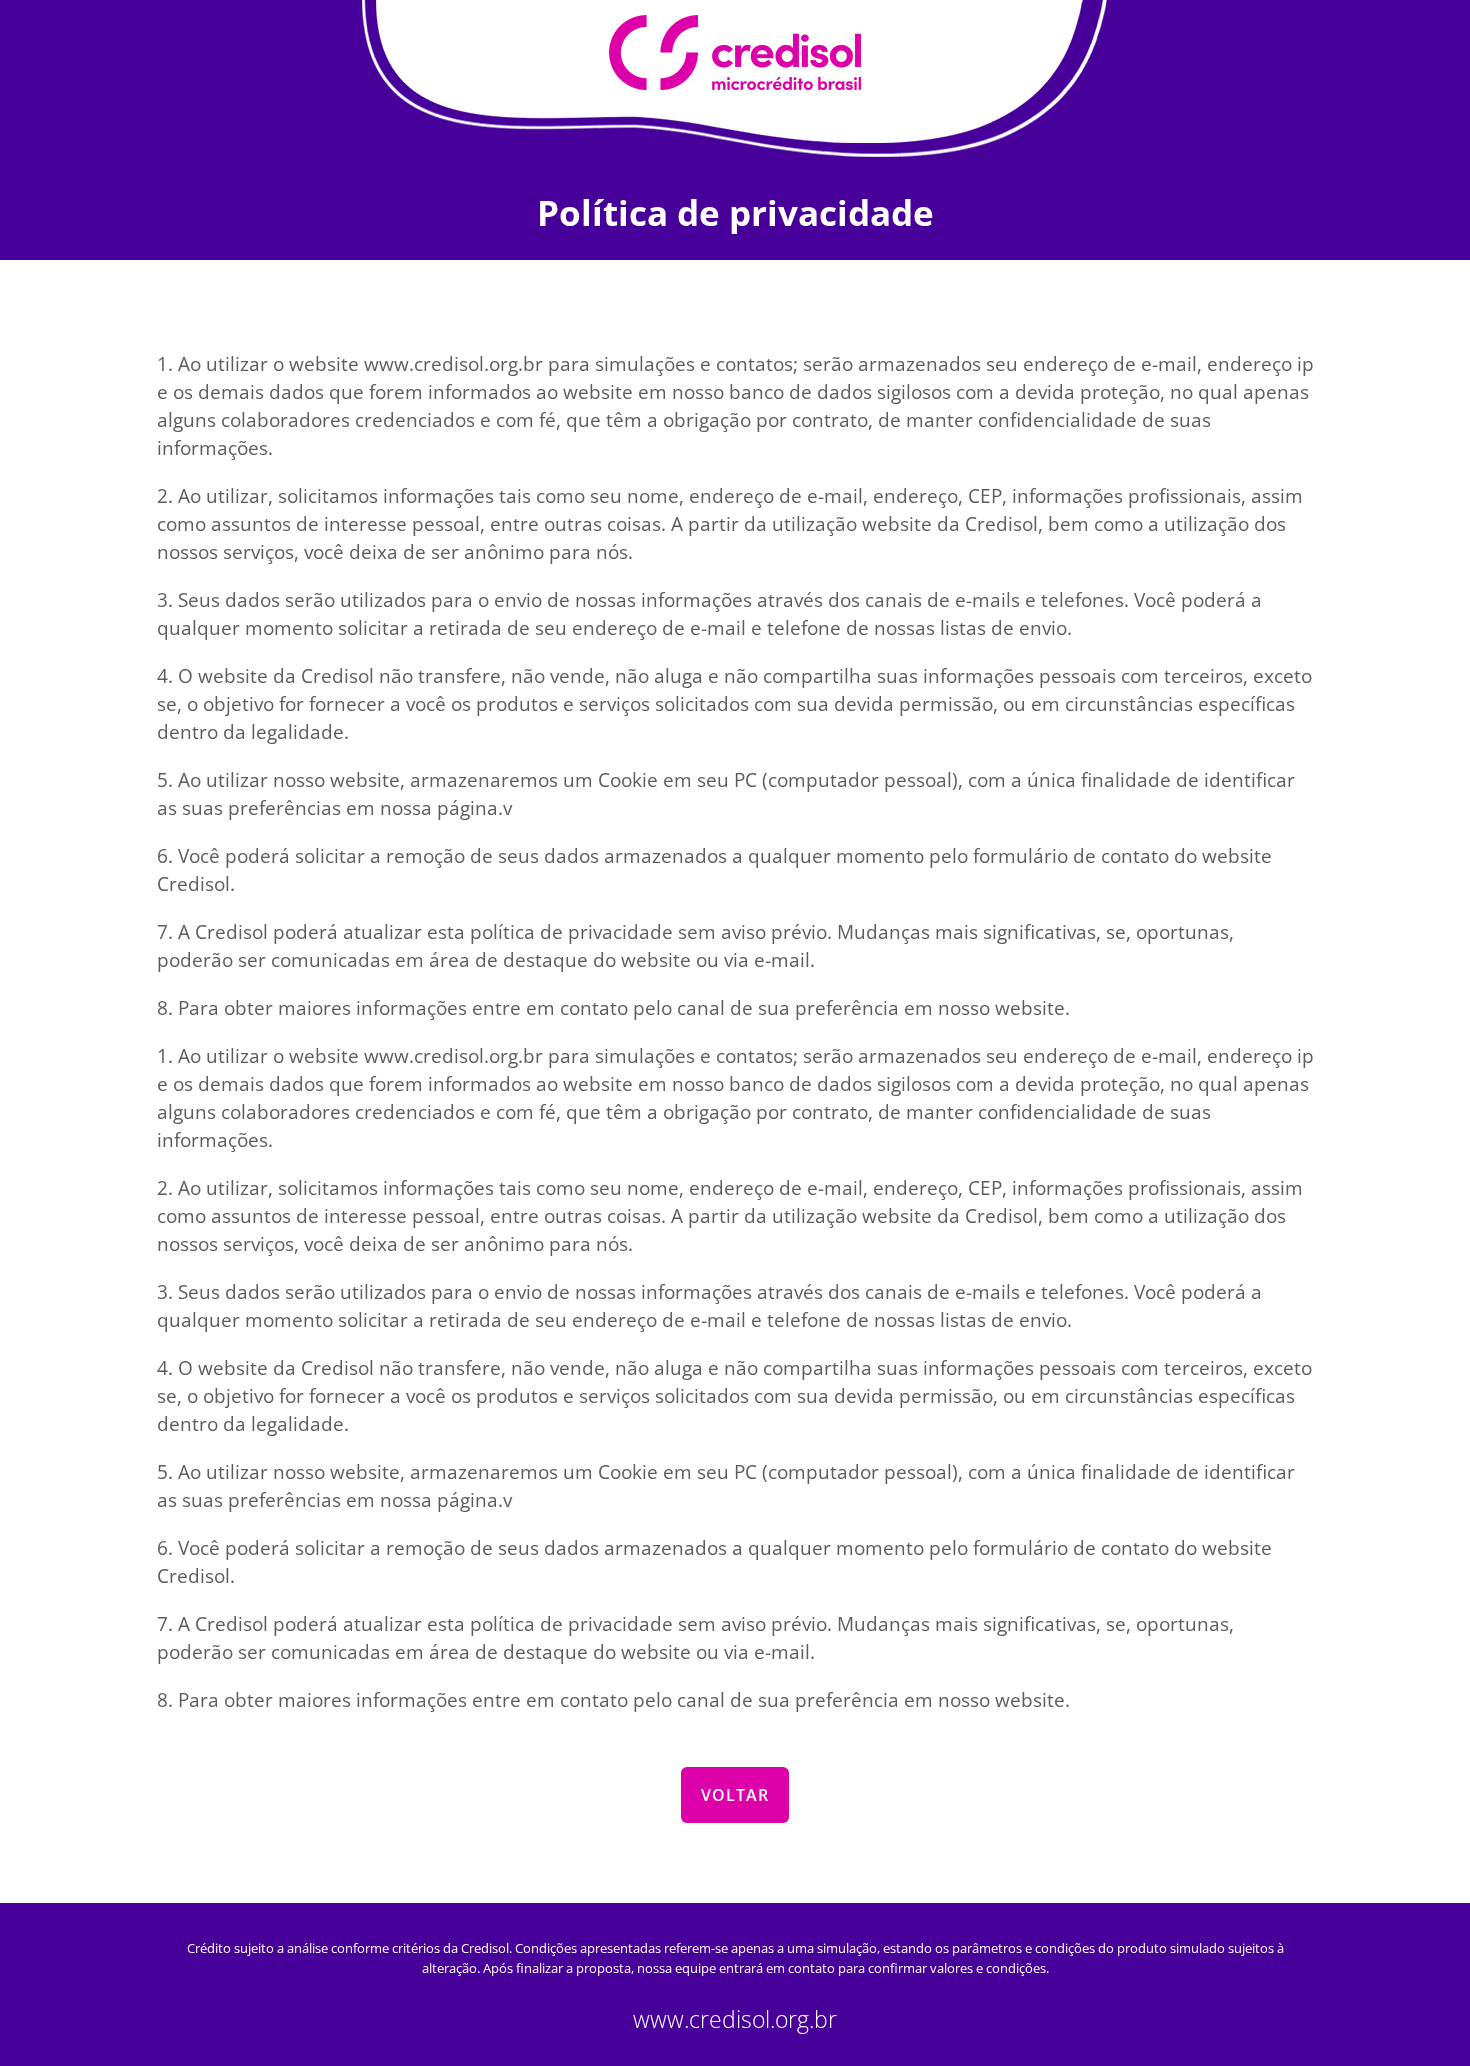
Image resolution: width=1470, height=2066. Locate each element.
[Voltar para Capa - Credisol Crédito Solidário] (735, 53)
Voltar (735, 1795)
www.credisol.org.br (735, 2019)
